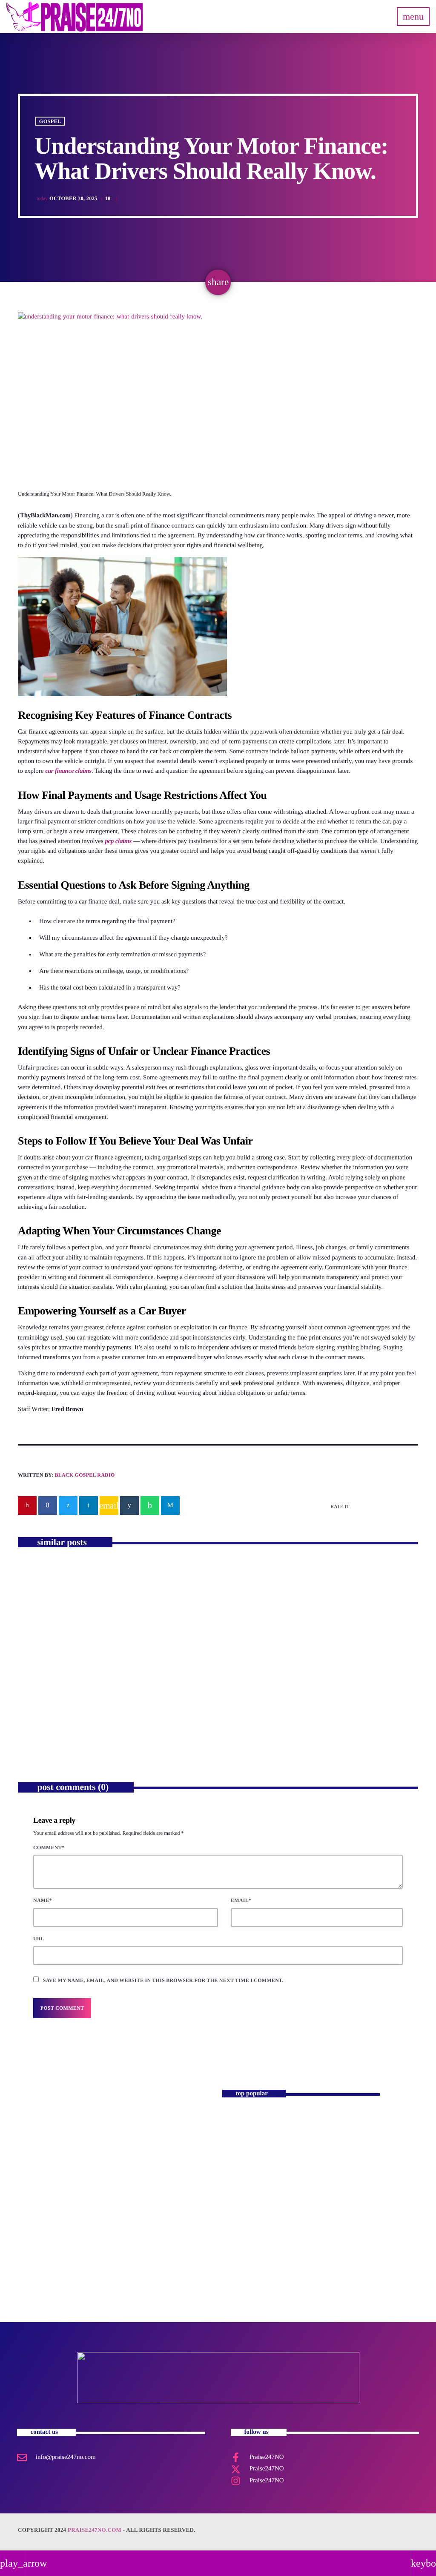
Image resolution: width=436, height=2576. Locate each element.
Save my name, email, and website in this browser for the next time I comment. (163, 1980)
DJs (72, 2186)
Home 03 (238, 2121)
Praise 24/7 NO (245, 2229)
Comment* (49, 1847)
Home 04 (238, 2157)
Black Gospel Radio (85, 1475)
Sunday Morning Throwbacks (112, 2201)
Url (39, 1939)
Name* (43, 1900)
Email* (241, 1900)
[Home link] (75, 17)
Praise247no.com (95, 2530)
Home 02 (238, 2193)
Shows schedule (245, 2265)
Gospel (50, 121)
